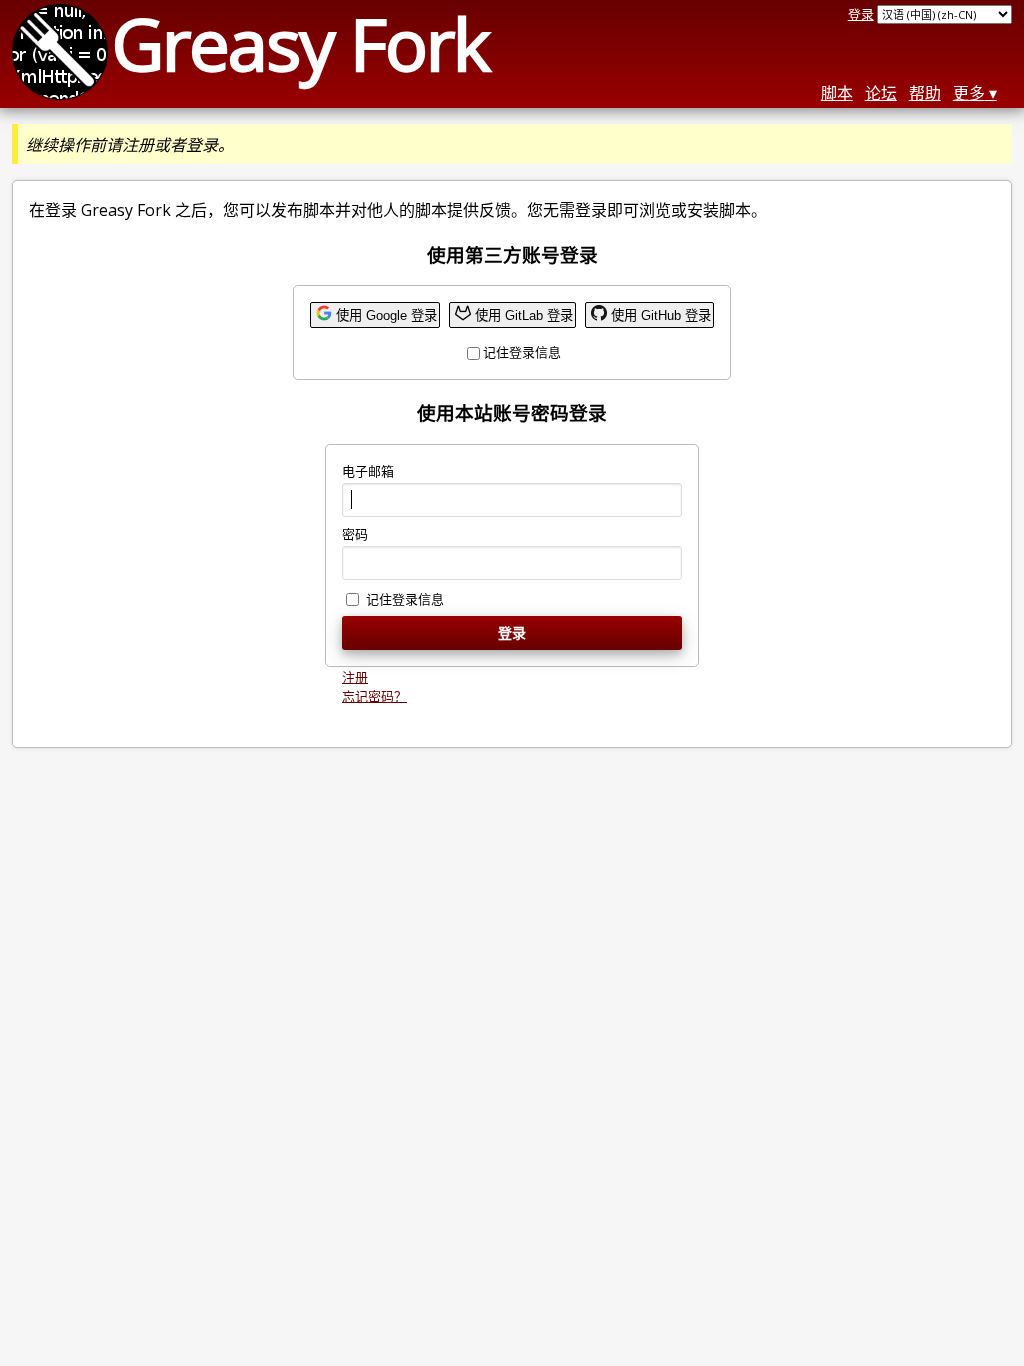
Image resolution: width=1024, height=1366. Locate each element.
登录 (861, 14)
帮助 (925, 93)
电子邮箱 (368, 471)
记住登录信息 (522, 352)
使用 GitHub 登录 (661, 315)
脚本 (837, 93)
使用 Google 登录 (386, 315)
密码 (355, 534)
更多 (969, 93)
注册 (355, 677)
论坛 (881, 93)
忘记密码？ (374, 696)
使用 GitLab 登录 (524, 315)
